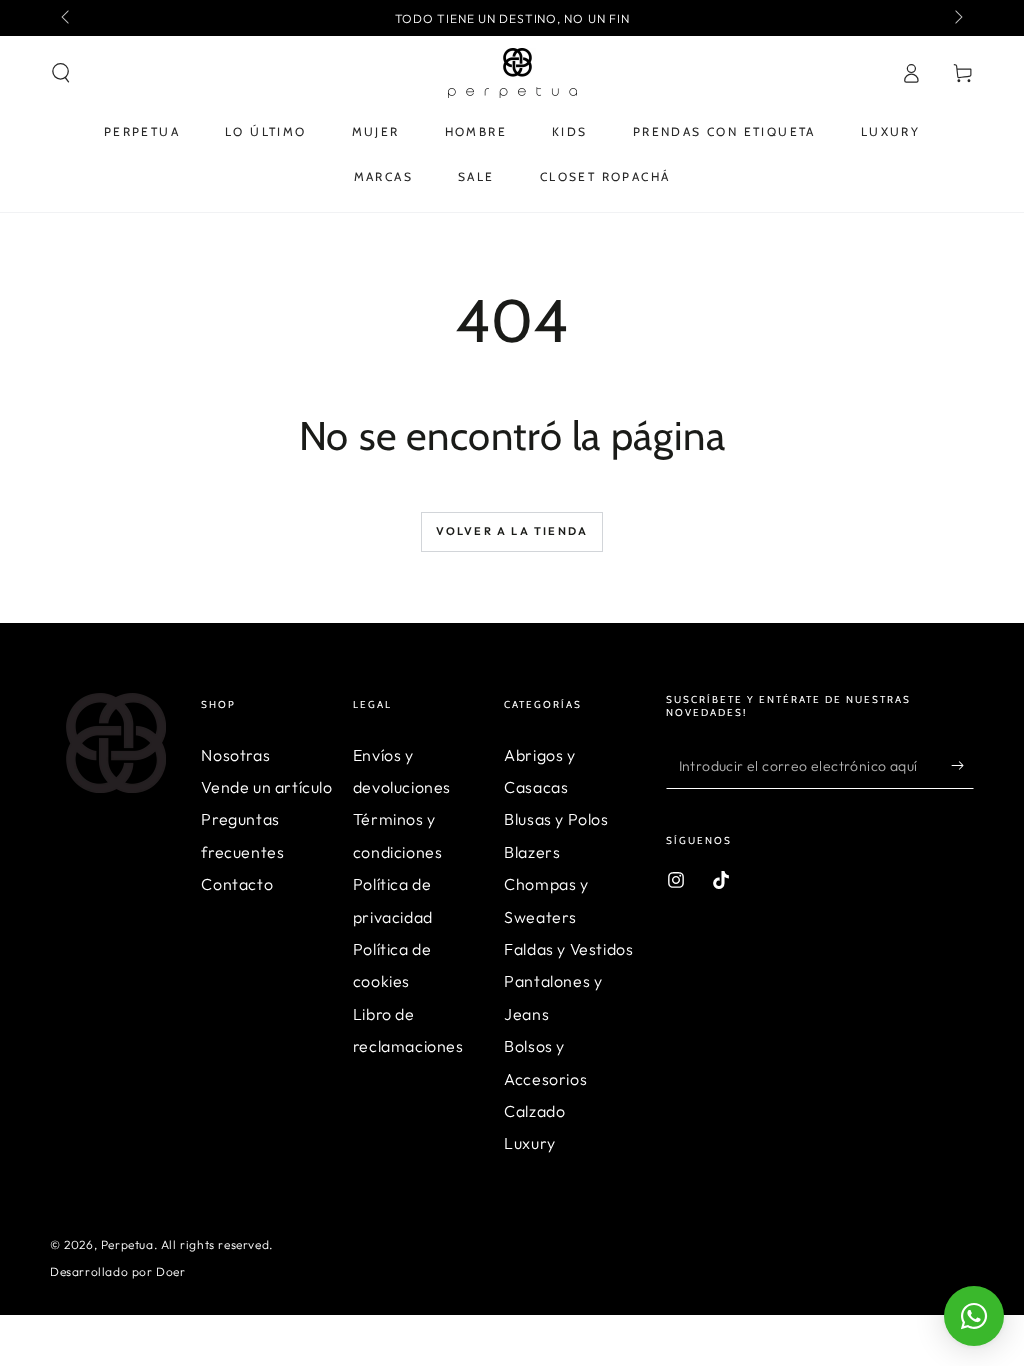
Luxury (530, 1143)
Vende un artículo (266, 787)
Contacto (237, 884)
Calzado (534, 1111)
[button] (61, 73)
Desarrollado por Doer (118, 1271)
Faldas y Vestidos (568, 949)
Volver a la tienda (512, 531)
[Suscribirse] (962, 766)
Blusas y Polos (556, 819)
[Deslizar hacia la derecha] (957, 18)
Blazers (532, 852)
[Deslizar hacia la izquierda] (67, 18)
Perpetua (127, 1244)
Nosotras (235, 755)
